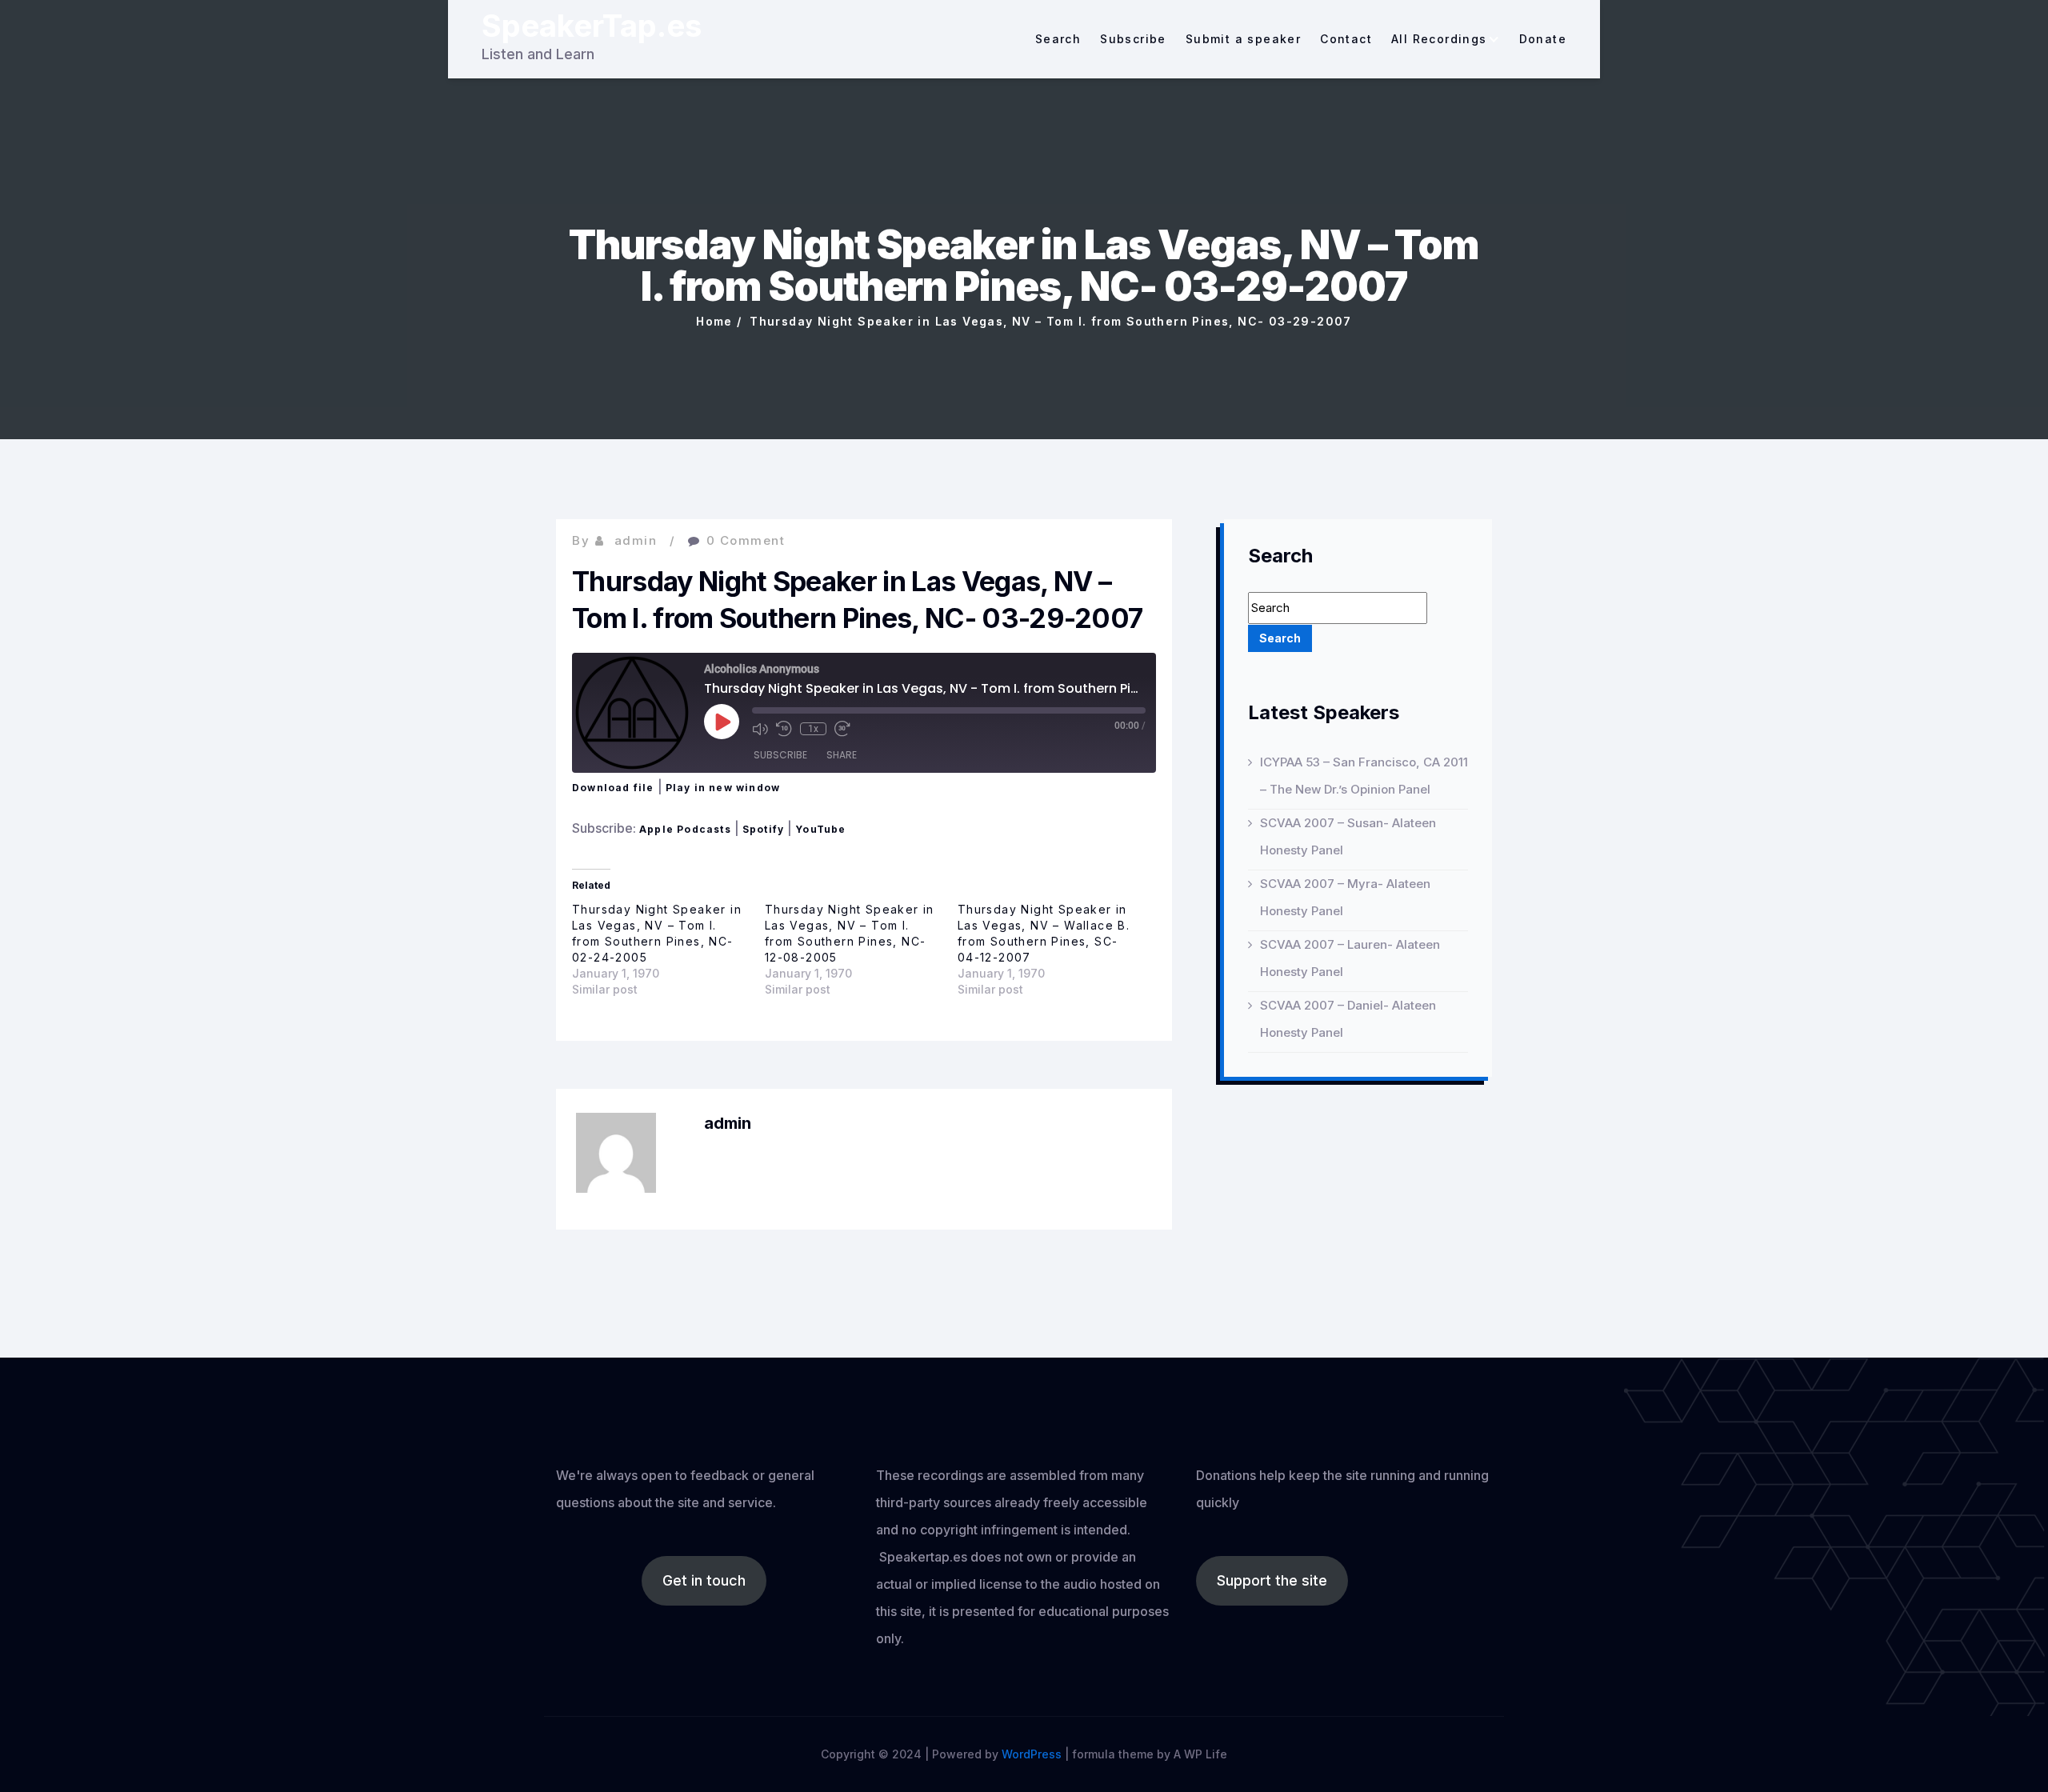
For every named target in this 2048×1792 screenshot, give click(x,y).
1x (813, 729)
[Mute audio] (760, 729)
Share (842, 755)
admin (636, 540)
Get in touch (704, 1580)
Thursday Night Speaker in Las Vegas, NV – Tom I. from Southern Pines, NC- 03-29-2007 (1051, 321)
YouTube (820, 829)
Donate (1543, 39)
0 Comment (746, 540)
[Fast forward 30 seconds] (842, 729)
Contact (1346, 39)
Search (1058, 39)
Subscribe (1133, 39)
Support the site (1272, 1580)
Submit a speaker (1243, 39)
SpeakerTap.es (592, 26)
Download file (613, 788)
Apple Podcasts (685, 829)
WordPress (1032, 1754)
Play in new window (723, 788)
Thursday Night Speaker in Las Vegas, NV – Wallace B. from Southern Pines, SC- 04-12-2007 (1044, 933)
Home (714, 321)
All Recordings (1439, 39)
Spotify (763, 829)
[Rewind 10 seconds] (784, 729)
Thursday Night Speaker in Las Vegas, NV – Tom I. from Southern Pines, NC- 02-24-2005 (657, 933)
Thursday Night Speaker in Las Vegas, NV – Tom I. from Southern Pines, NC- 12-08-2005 (850, 933)
